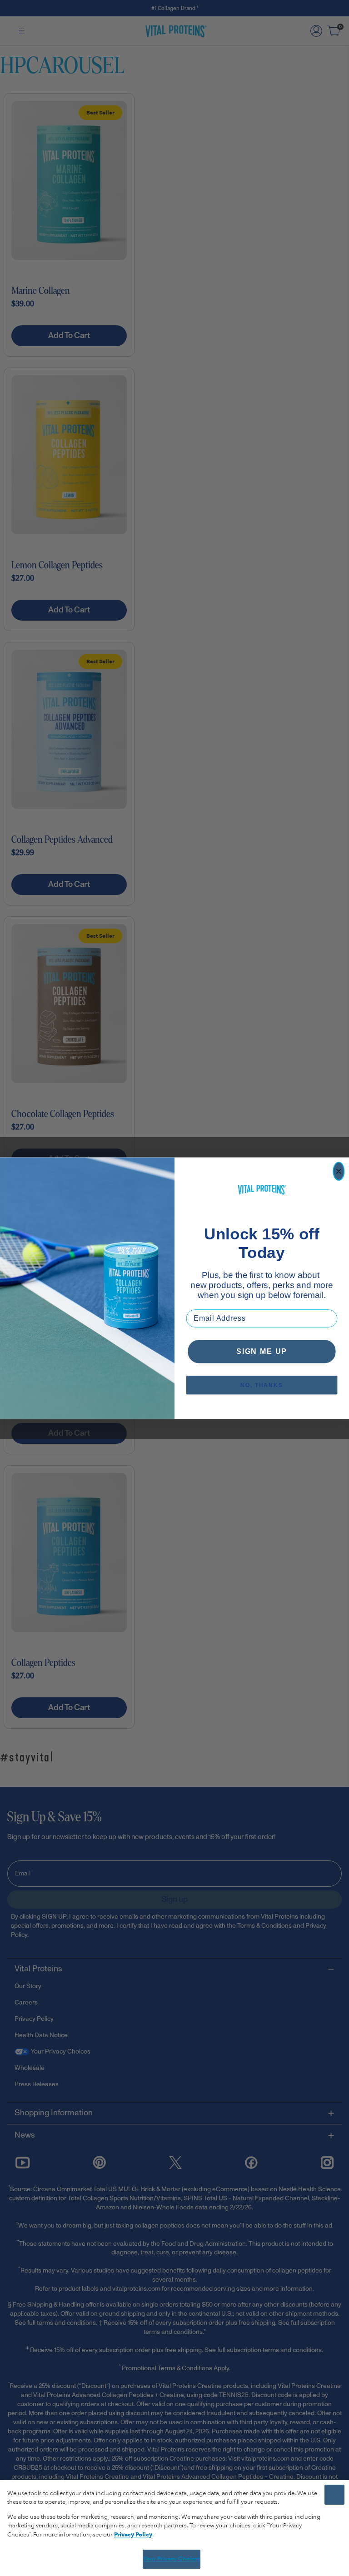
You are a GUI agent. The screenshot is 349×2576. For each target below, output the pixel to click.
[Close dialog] (339, 1171)
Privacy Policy (133, 2535)
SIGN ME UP (262, 1351)
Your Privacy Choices (172, 2559)
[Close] (334, 2495)
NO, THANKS (262, 1385)
